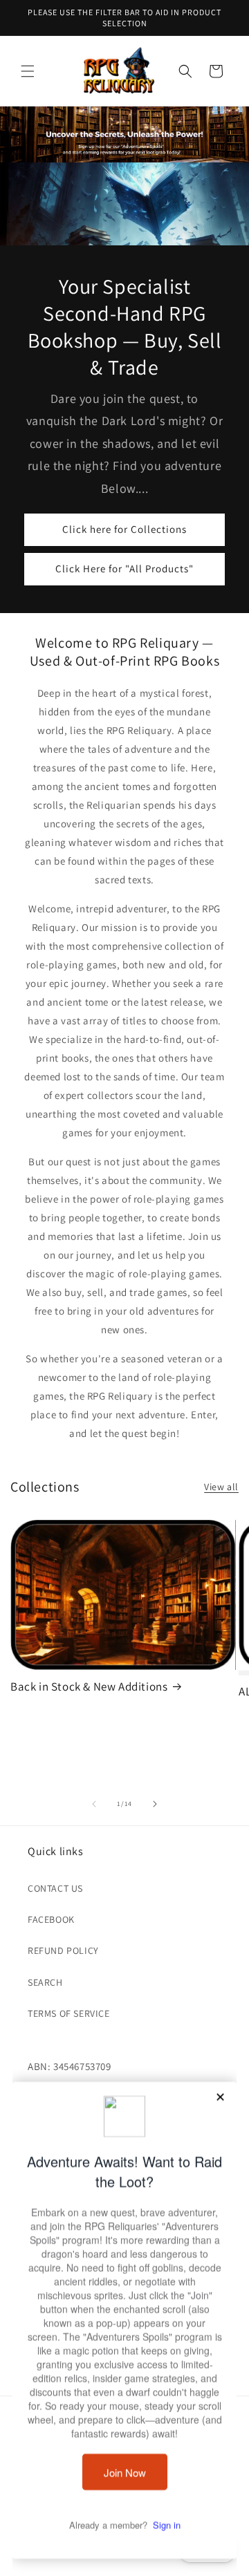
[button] (28, 71)
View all (221, 1487)
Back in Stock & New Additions (89, 1686)
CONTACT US (55, 1888)
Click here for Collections (124, 529)
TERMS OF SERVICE (69, 2013)
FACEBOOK (51, 1919)
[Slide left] (94, 1804)
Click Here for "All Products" (124, 568)
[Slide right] (155, 1804)
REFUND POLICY (63, 1950)
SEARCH (45, 1982)
